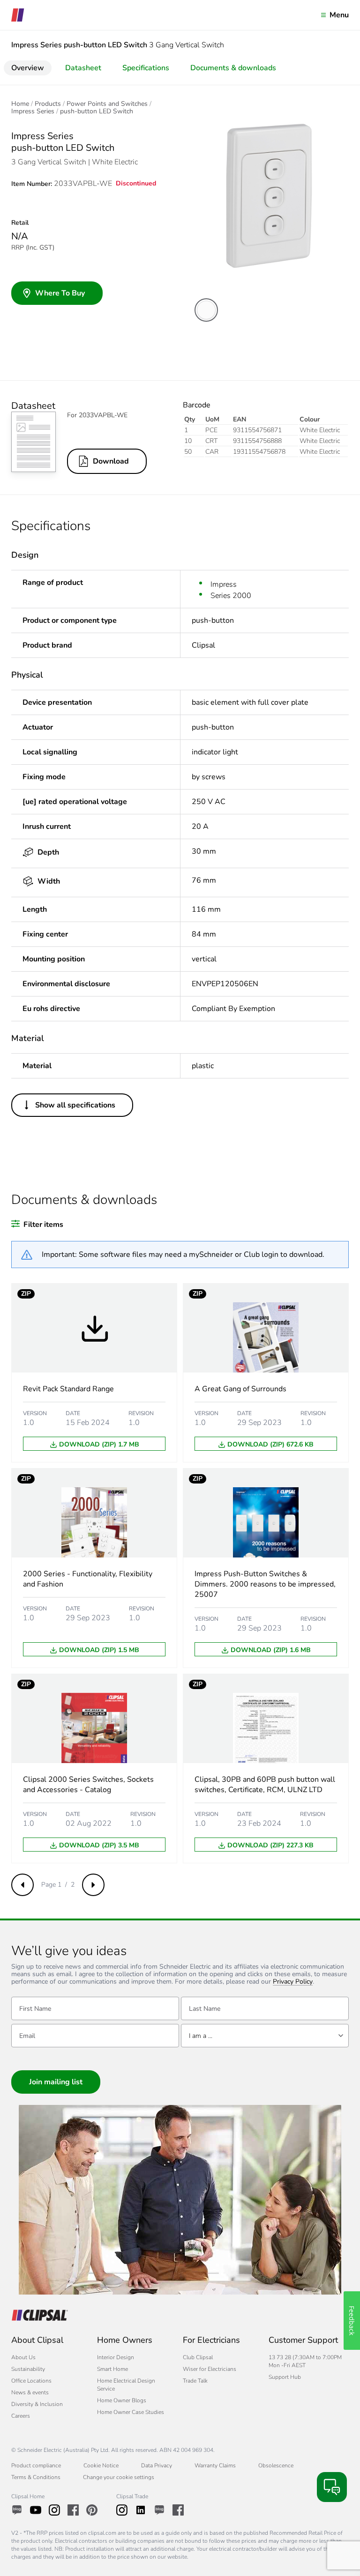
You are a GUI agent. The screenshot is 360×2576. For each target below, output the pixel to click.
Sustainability (28, 2369)
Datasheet (83, 68)
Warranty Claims (215, 2465)
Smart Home (112, 2369)
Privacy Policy (293, 1982)
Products (48, 104)
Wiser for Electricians (210, 2369)
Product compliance (36, 2465)
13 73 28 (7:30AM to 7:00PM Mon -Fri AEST (305, 2361)
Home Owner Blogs (122, 2400)
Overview (28, 68)
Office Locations (31, 2381)
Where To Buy (60, 293)
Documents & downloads (233, 68)
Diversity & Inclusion (37, 2404)
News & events (30, 2392)
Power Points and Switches (107, 104)
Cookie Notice (101, 2465)
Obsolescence (276, 2465)
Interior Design (116, 2357)
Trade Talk (195, 2381)
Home (20, 104)
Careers (21, 2416)
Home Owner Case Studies (131, 2412)
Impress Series (33, 111)
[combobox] (265, 2036)
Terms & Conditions (36, 2477)
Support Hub (285, 2377)
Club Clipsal (198, 2357)
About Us (23, 2357)
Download (111, 461)
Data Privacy (157, 2465)
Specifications (146, 68)
